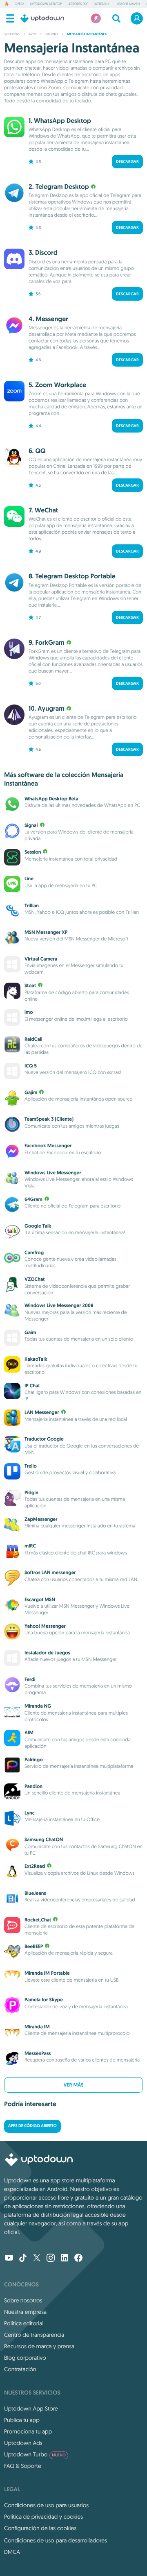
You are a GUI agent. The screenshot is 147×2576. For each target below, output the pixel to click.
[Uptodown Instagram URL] (51, 2259)
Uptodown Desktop (46, 4)
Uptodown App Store (31, 2408)
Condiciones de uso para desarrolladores (56, 2540)
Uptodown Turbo (35, 2454)
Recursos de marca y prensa (39, 2346)
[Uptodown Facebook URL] (78, 2259)
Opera (20, 4)
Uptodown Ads (23, 2443)
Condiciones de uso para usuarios (46, 2505)
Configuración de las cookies (40, 2528)
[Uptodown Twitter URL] (37, 2259)
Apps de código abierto (32, 2126)
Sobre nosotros (23, 2300)
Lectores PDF (78, 4)
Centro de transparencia (34, 2335)
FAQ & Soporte (23, 2466)
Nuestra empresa (25, 2312)
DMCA (12, 2552)
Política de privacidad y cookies (43, 2517)
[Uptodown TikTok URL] (23, 2259)
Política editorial (24, 2323)
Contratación (20, 2369)
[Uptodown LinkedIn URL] (65, 2259)
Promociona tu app (28, 2431)
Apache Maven (128, 4)
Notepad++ (102, 4)
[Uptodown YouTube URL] (9, 2259)
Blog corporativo (25, 2358)
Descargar (127, 162)
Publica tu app (22, 2420)
